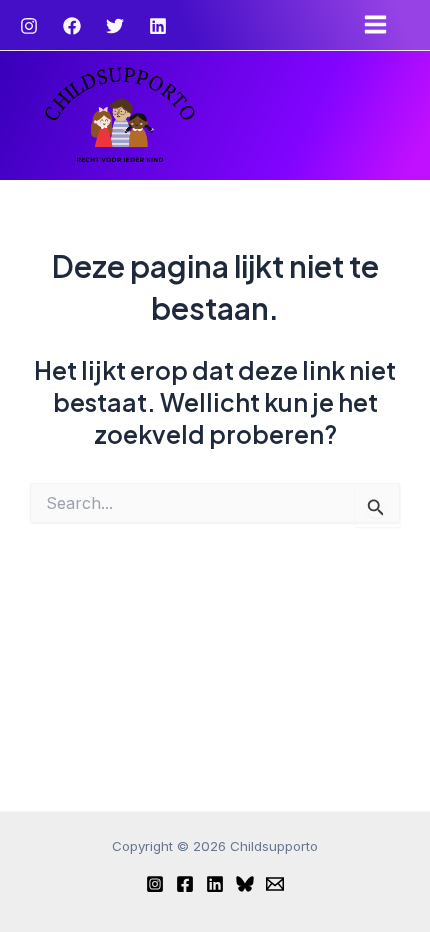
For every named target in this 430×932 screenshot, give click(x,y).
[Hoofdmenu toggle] (380, 25)
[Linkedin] (158, 26)
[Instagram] (29, 26)
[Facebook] (72, 26)
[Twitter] (115, 26)
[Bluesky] (245, 884)
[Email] (275, 884)
